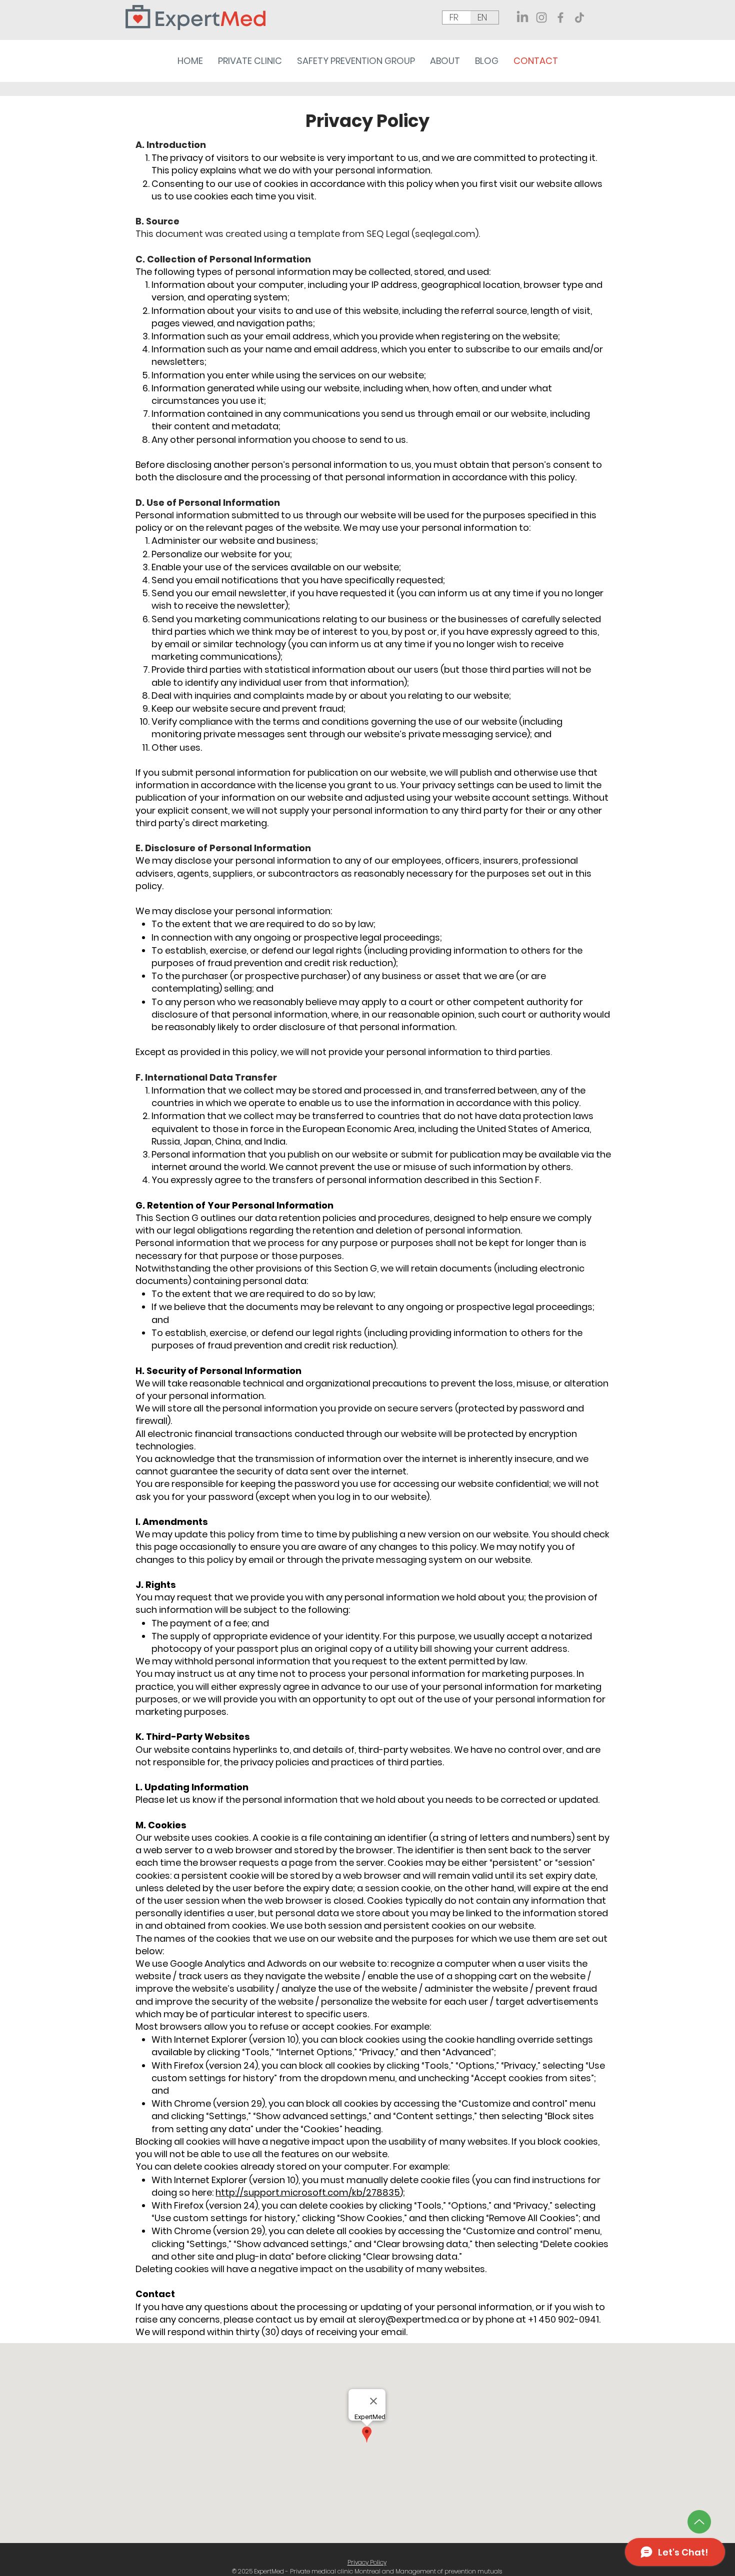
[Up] (699, 2522)
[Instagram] (541, 17)
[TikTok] (579, 17)
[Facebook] (560, 17)
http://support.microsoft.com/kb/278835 (308, 2192)
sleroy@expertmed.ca (409, 2319)
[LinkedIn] (522, 17)
